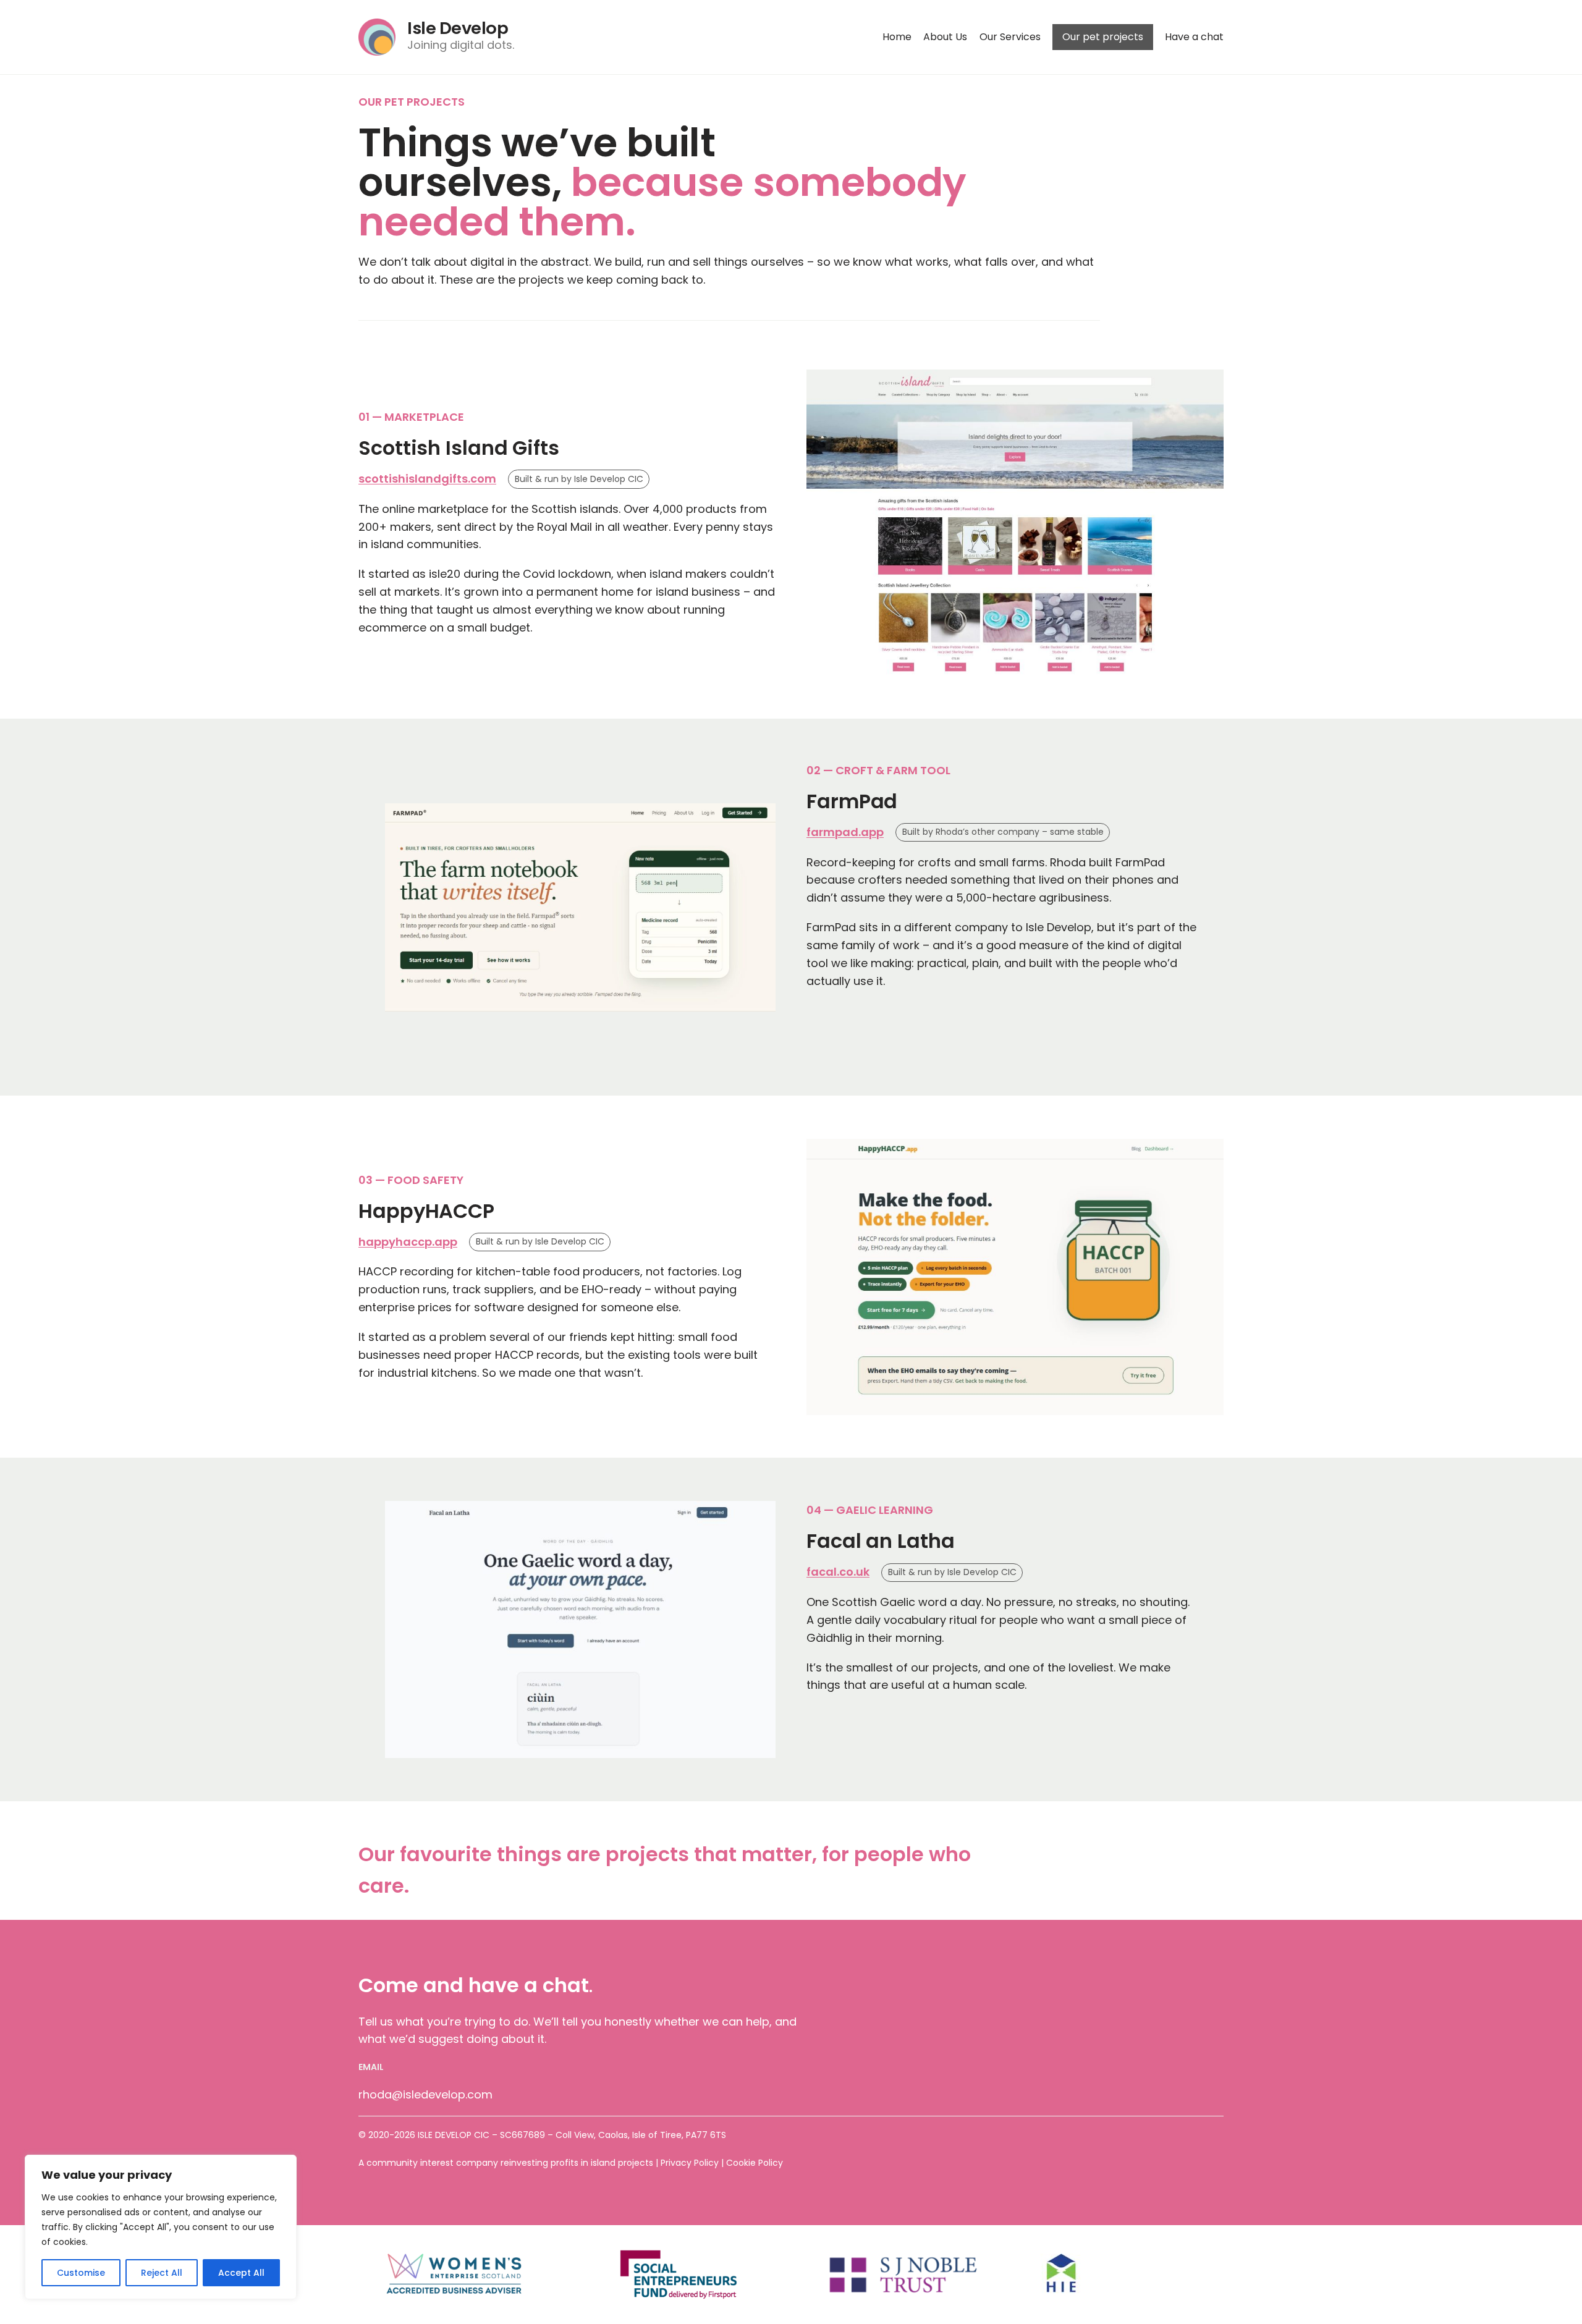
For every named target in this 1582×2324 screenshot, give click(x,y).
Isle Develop (458, 28)
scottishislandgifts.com (427, 479)
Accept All (241, 2273)
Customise (81, 2273)
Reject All (162, 2273)
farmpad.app (845, 832)
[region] (161, 2227)
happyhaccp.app (408, 1242)
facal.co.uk (838, 1572)
